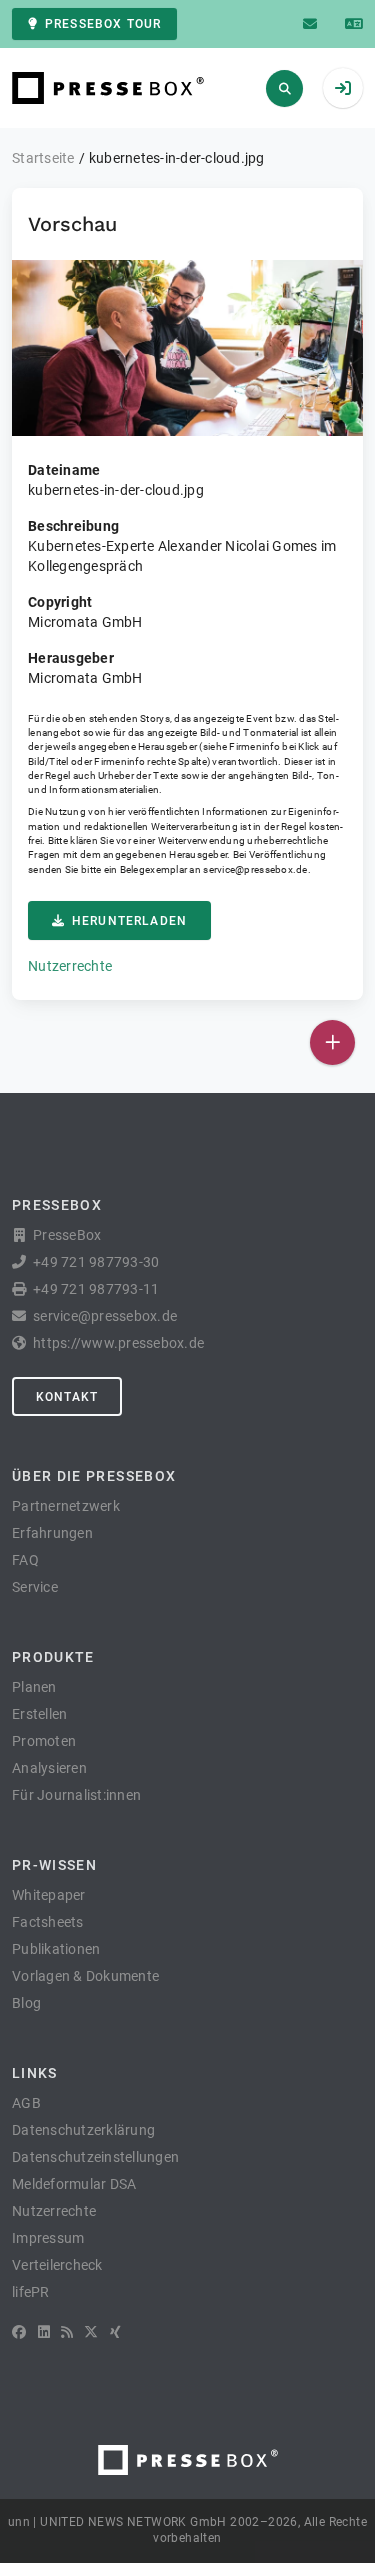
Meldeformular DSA (74, 2184)
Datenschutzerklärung (83, 2130)
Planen (34, 1687)
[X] (91, 2332)
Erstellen (39, 1714)
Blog (26, 2003)
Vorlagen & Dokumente (85, 1976)
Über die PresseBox (94, 1476)
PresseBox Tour (103, 24)
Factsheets (48, 1922)
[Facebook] (19, 2332)
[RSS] (67, 2332)
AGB (26, 2103)
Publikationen (56, 1949)
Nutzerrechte (70, 966)
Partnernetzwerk (66, 1506)
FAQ (25, 1560)
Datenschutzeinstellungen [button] (95, 2157)
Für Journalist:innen (76, 1795)
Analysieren (49, 1768)
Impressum (48, 2238)
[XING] (115, 2332)
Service (35, 1587)
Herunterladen (129, 921)
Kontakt (67, 1397)
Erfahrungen (52, 1533)
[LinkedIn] (44, 2332)
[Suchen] (284, 88)
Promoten (44, 1741)
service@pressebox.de (255, 869)
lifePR (31, 2292)
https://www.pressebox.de (118, 1343)
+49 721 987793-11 (96, 1289)
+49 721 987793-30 (96, 1262)
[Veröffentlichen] (332, 1042)
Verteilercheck (57, 2265)
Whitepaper (49, 1895)
